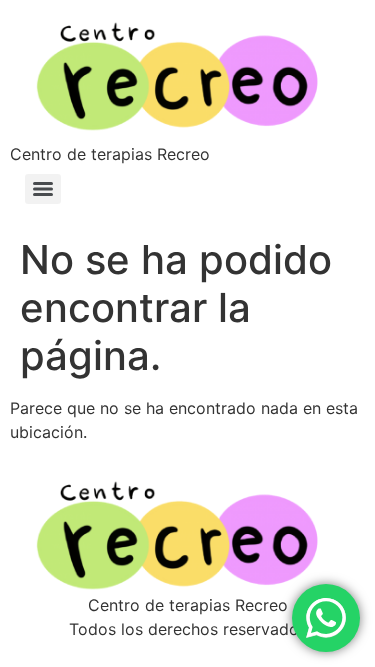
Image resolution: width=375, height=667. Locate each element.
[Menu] (43, 189)
